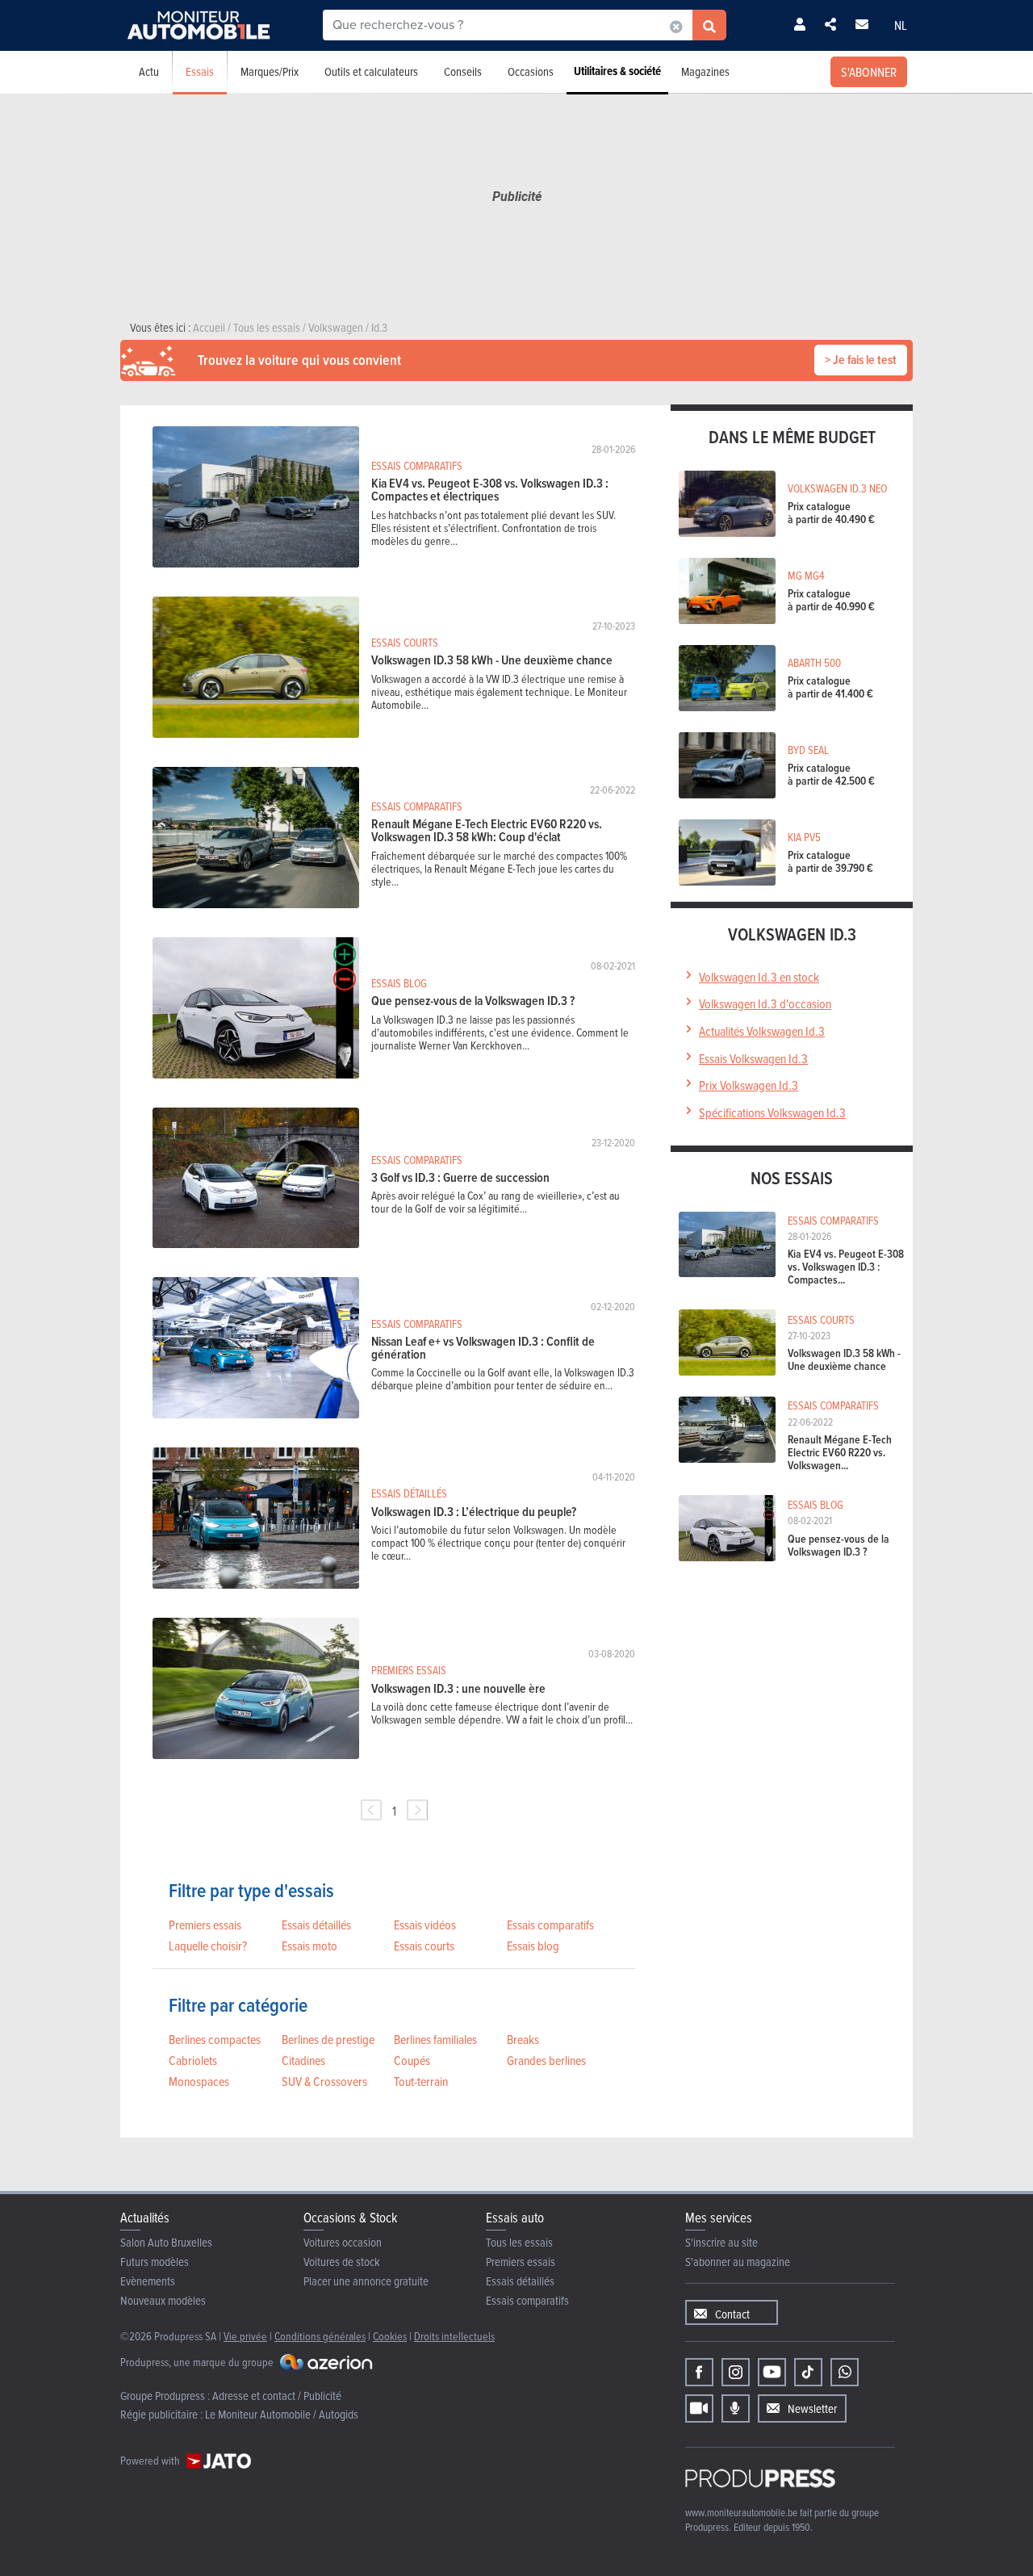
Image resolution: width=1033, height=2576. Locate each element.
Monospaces (199, 2081)
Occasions (531, 71)
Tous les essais (519, 2242)
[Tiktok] (808, 2372)
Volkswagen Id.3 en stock (759, 977)
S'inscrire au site (721, 2242)
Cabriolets (193, 2060)
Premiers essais (205, 1925)
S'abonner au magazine (738, 2262)
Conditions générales (320, 2336)
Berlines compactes (215, 2039)
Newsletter (812, 2408)
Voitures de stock (342, 2262)
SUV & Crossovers (324, 2081)
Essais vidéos (425, 1925)
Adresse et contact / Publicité (277, 2396)
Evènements (148, 2281)
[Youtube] (772, 2372)
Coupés (412, 2060)
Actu (149, 71)
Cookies (390, 2336)
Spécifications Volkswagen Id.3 (772, 1112)
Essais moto (309, 1946)
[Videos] (699, 2408)
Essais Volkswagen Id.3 (753, 1058)
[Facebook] (699, 2372)
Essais (200, 71)
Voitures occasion (343, 2242)
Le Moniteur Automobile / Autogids (282, 2414)
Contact (732, 2314)
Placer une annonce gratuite (366, 2281)
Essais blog (533, 1946)
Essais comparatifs (550, 1925)
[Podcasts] (736, 2408)
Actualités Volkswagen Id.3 (762, 1031)
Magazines (705, 71)
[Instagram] (736, 2372)
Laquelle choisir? (208, 1946)
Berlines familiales (435, 2039)
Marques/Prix (270, 71)
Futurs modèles (155, 2262)
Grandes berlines (546, 2060)
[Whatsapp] (845, 2372)
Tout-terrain (421, 2081)
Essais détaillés (316, 1925)
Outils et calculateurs (371, 71)
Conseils (463, 71)
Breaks (523, 2039)
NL (901, 25)
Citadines (303, 2060)
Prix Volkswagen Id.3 (749, 1085)
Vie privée (245, 2336)
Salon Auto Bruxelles (166, 2242)
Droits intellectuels (454, 2336)
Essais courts (424, 1946)
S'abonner (869, 72)
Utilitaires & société (617, 71)
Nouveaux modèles (163, 2300)
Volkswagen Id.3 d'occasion (765, 1003)
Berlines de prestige (328, 2039)
